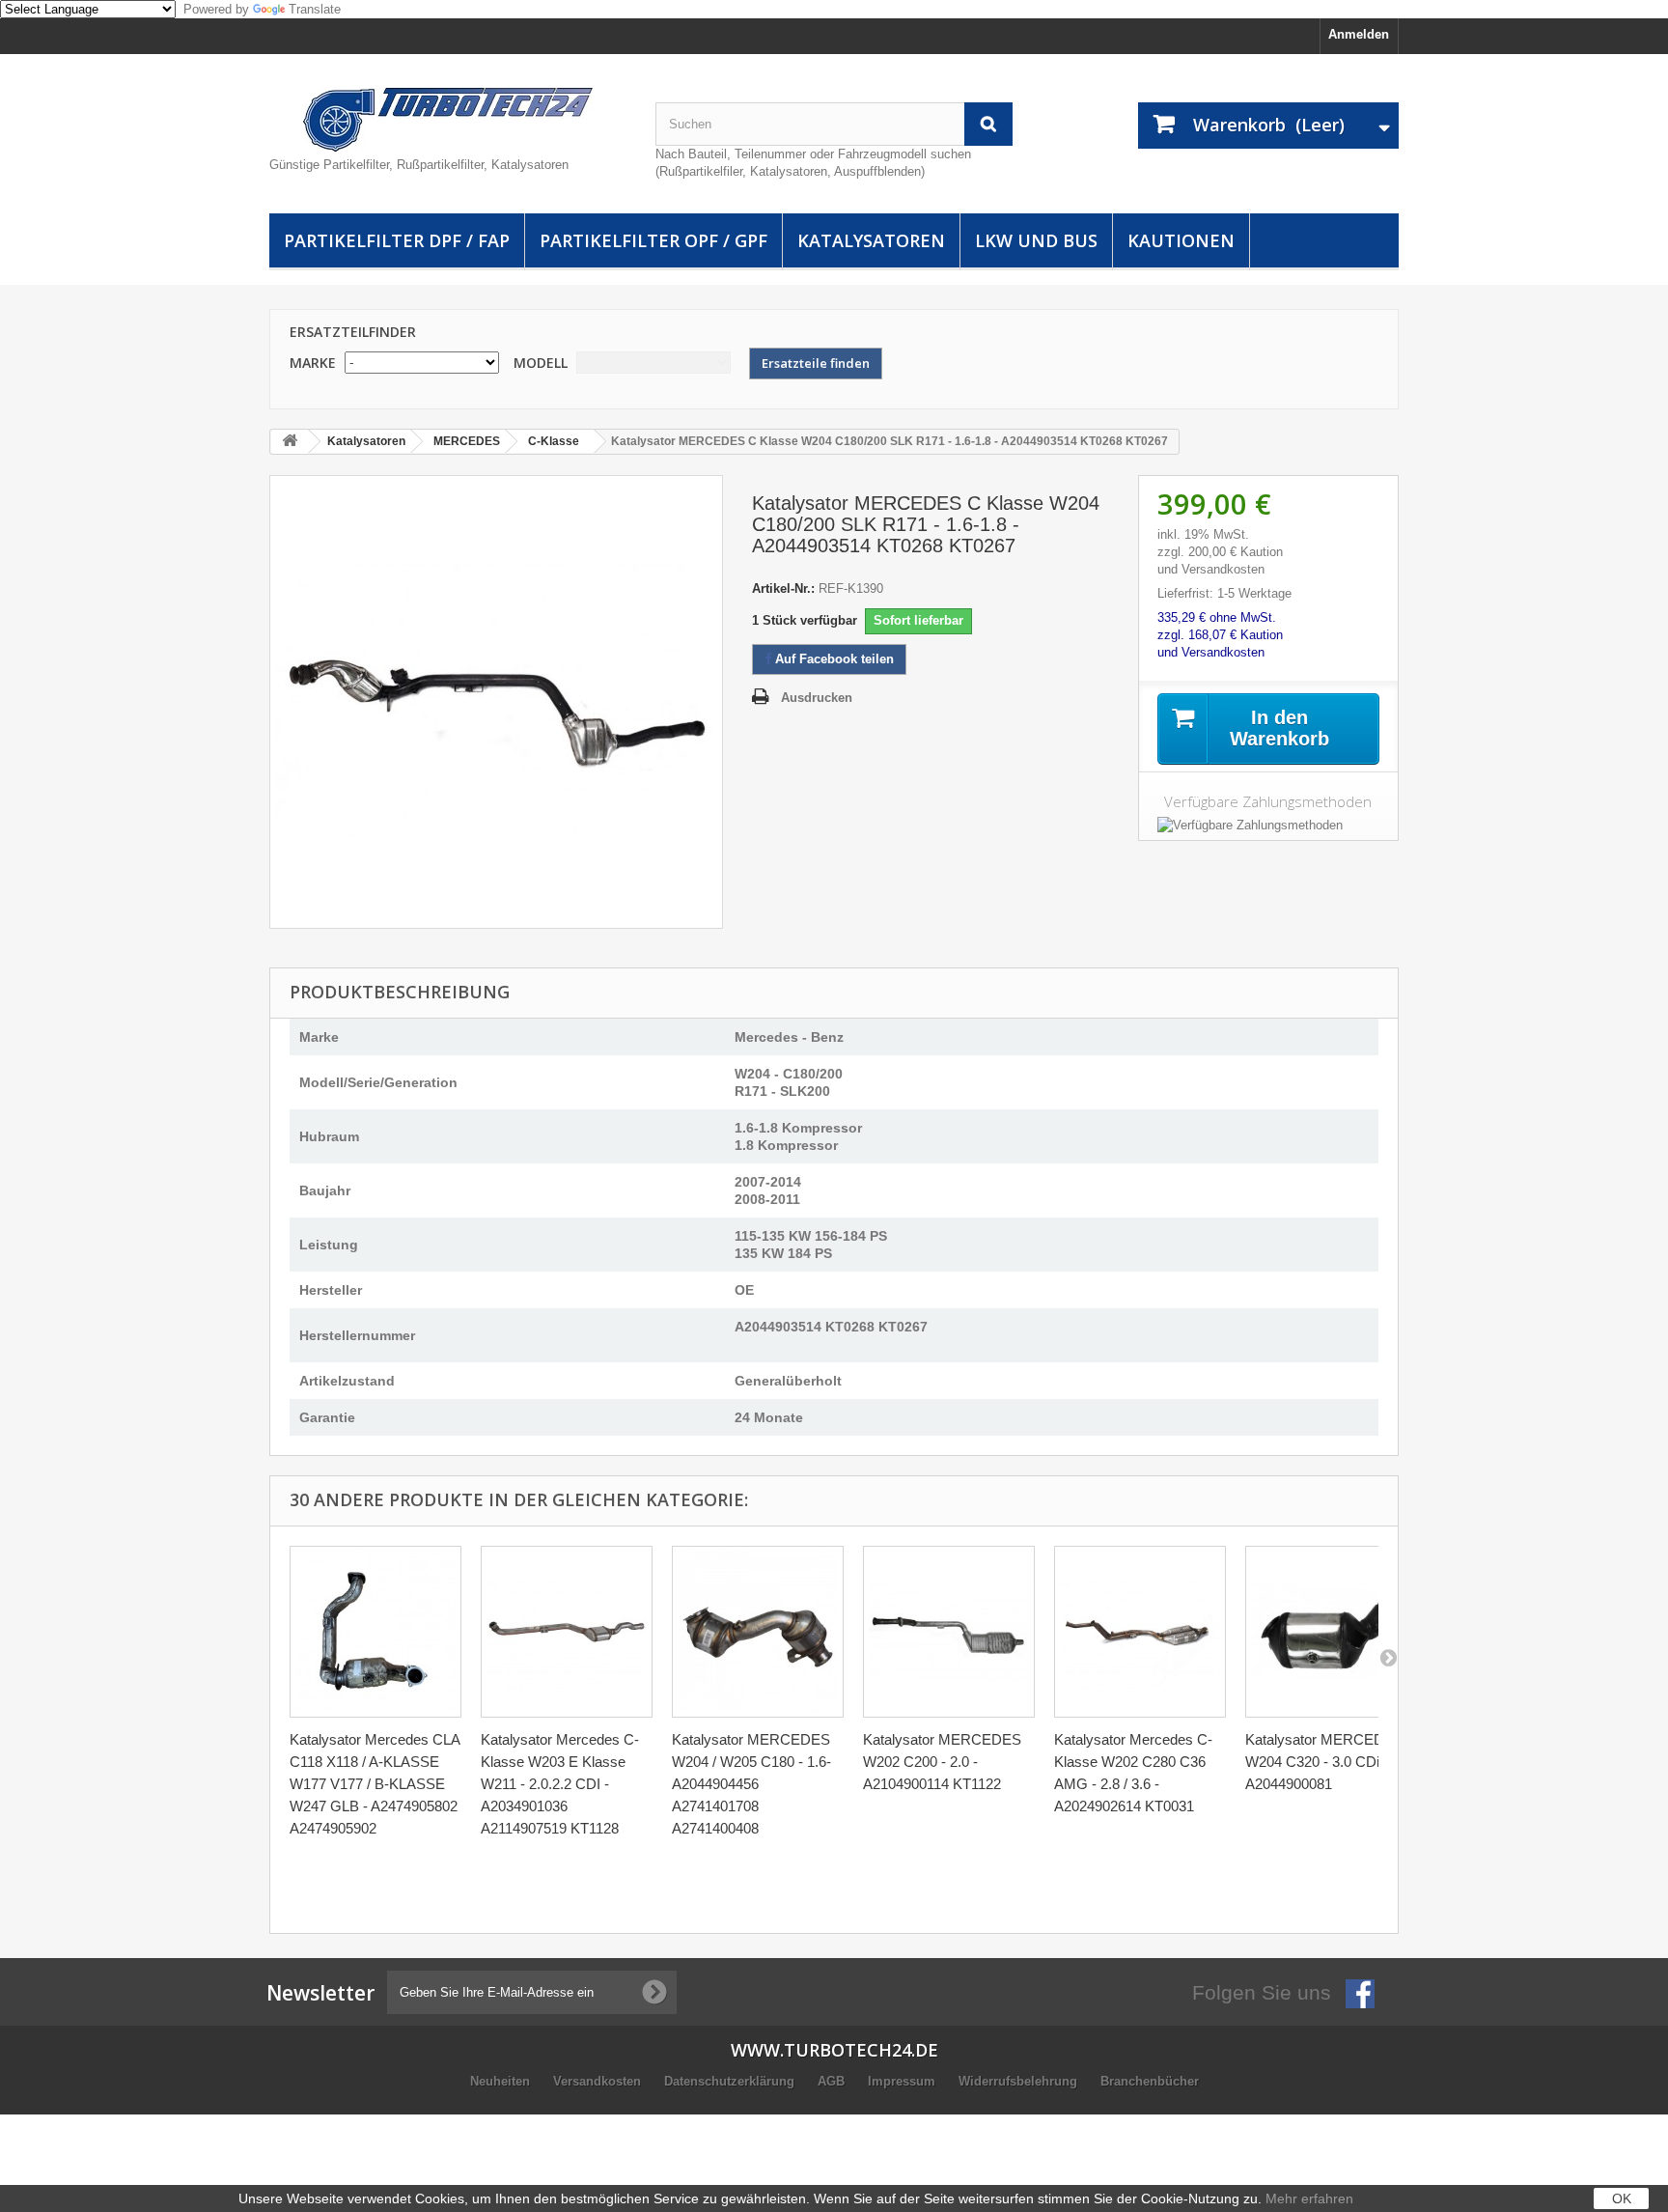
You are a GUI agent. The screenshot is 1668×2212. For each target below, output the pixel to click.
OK (1622, 2198)
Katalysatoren (871, 240)
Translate (315, 9)
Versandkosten (599, 2081)
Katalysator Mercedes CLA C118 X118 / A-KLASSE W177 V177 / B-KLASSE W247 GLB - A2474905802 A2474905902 (375, 1784)
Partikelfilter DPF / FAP (397, 240)
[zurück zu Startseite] (290, 442)
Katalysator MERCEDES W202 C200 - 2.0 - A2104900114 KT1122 (942, 1762)
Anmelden (1359, 34)
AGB (833, 2081)
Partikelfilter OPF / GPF (653, 240)
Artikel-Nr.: (783, 588)
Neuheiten (502, 2081)
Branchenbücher (1150, 2081)
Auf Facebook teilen (833, 659)
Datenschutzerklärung (731, 2081)
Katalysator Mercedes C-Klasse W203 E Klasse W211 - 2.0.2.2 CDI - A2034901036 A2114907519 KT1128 (560, 1784)
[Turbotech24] (448, 120)
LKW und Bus (1036, 240)
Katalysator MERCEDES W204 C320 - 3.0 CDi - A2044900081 (1324, 1762)
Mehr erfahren (1309, 2198)
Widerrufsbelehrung (1020, 2081)
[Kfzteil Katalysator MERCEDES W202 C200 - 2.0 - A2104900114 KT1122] (949, 1632)
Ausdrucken (817, 698)
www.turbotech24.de (834, 2050)
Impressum (903, 2081)
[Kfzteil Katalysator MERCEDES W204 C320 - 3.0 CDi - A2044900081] (1331, 1632)
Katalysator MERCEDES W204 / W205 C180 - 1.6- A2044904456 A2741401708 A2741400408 (751, 1784)
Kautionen (1181, 240)
